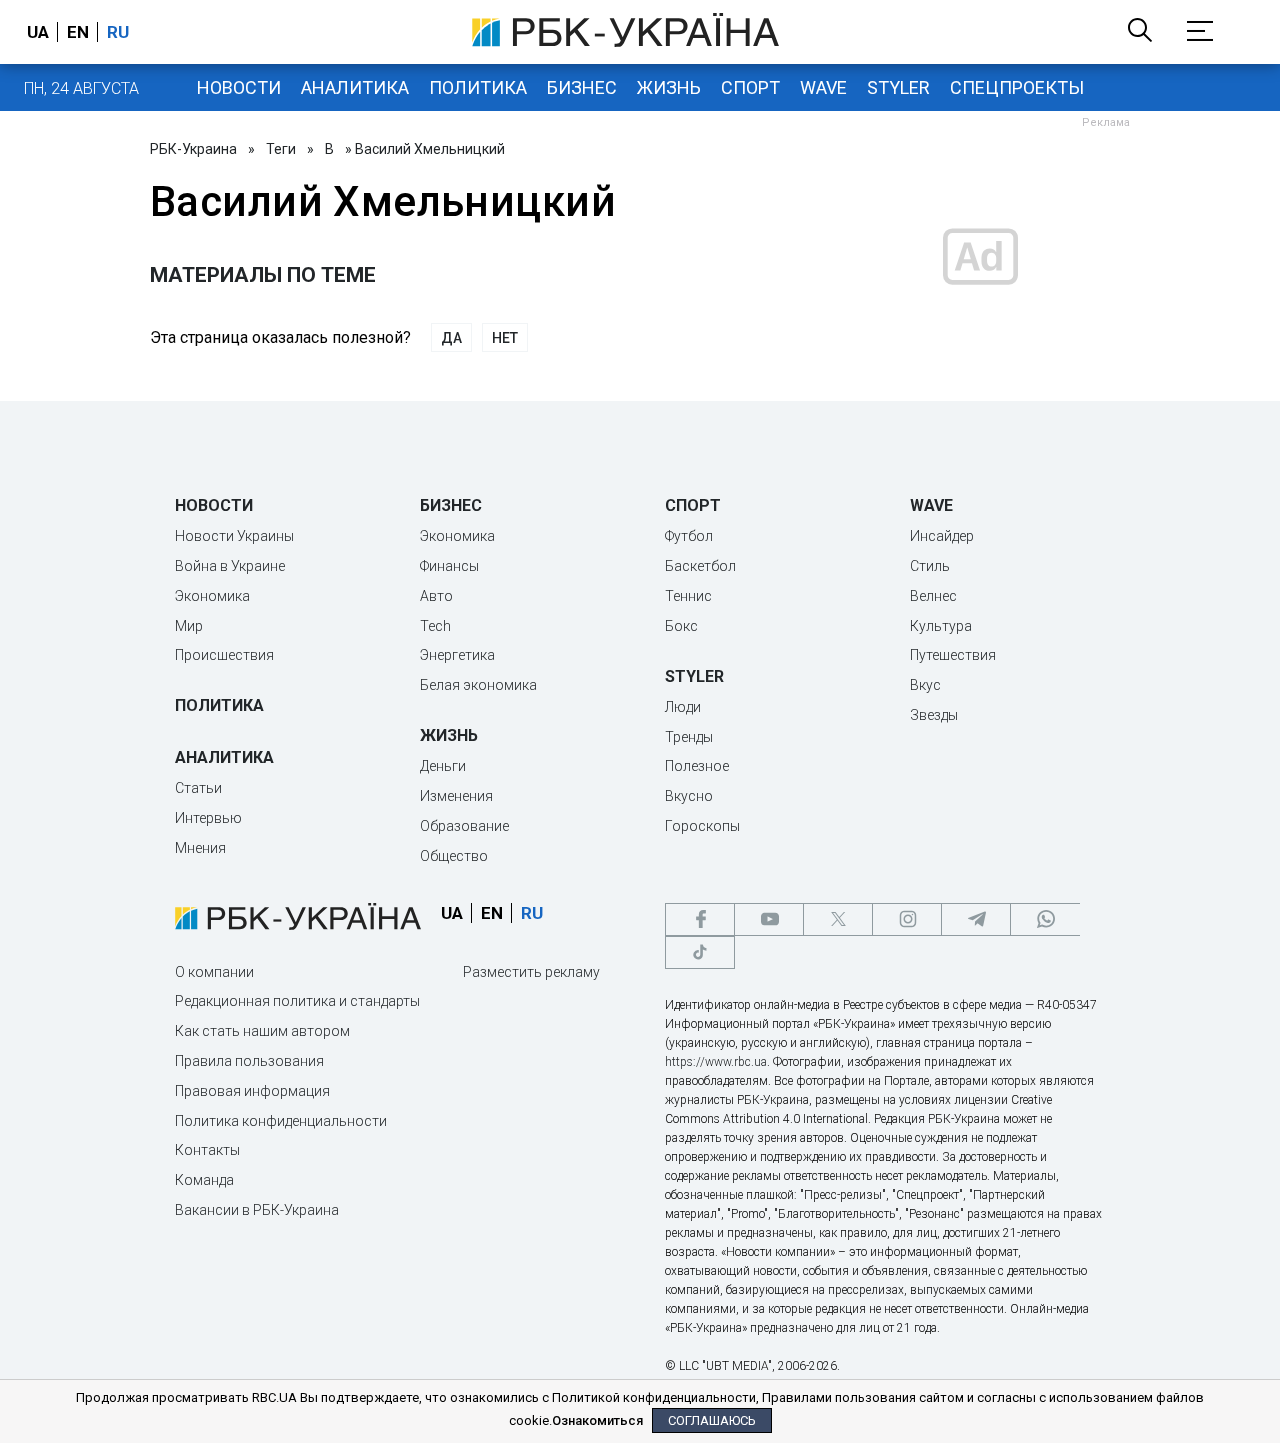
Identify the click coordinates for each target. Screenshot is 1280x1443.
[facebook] (700, 919)
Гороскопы (702, 826)
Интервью (208, 818)
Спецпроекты (1017, 87)
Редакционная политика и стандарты (297, 1001)
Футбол (689, 536)
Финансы (449, 566)
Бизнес (582, 87)
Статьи (198, 788)
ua (38, 32)
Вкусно (689, 796)
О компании (214, 972)
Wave (823, 87)
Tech (435, 626)
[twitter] (838, 919)
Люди (683, 707)
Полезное (697, 766)
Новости (239, 87)
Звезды (934, 715)
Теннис (688, 596)
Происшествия (224, 655)
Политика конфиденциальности (281, 1121)
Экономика (212, 596)
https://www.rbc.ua (716, 1062)
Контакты (207, 1150)
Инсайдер (942, 536)
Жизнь (669, 87)
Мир (189, 626)
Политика (478, 87)
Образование (464, 826)
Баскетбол (700, 566)
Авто (436, 596)
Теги (281, 149)
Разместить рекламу (531, 972)
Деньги (443, 766)
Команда (204, 1180)
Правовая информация (252, 1091)
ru (118, 32)
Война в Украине (230, 566)
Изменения (456, 796)
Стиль (930, 566)
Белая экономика (478, 685)
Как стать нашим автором (262, 1031)
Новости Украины (234, 536)
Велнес (933, 596)
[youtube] (769, 919)
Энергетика (457, 655)
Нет (505, 338)
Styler (898, 87)
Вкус (925, 685)
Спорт (750, 87)
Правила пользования (249, 1061)
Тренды (689, 737)
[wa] (1045, 919)
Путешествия (953, 655)
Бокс (681, 626)
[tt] (700, 952)
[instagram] (907, 919)
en (78, 32)
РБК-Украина (193, 149)
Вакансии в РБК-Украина (257, 1210)
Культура (941, 626)
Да (451, 338)
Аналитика (355, 87)
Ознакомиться (597, 1420)
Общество (454, 856)
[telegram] (976, 919)
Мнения (200, 848)
